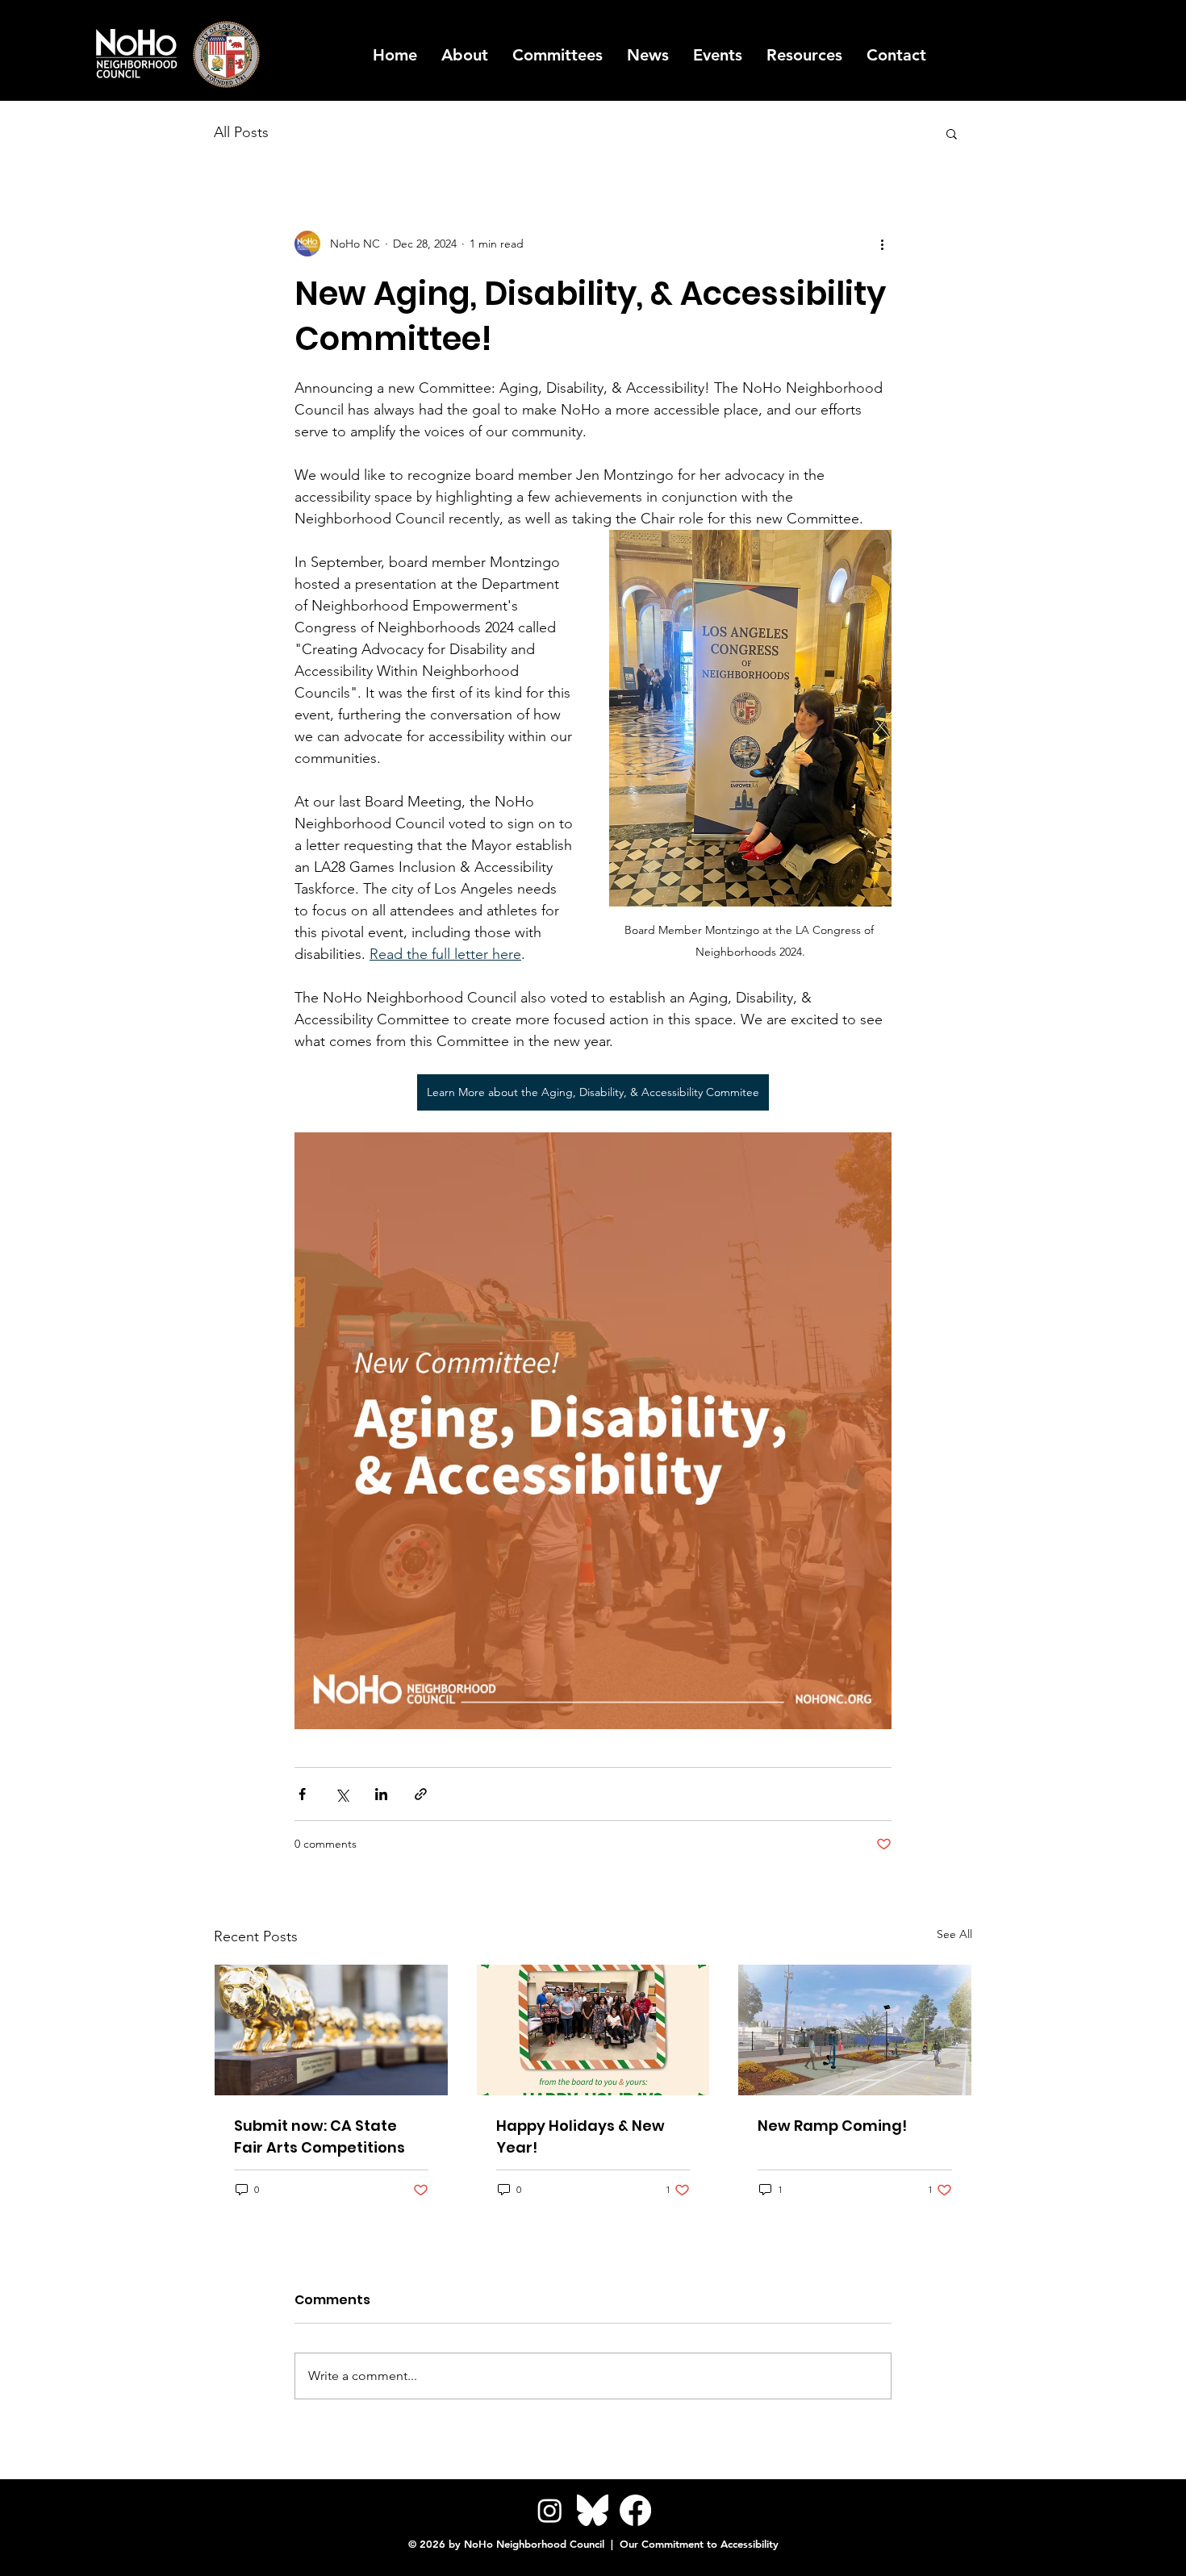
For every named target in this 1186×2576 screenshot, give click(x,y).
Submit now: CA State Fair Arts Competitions (319, 2136)
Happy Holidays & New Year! (580, 2136)
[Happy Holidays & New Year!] (593, 2030)
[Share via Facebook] (302, 1794)
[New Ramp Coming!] (855, 2030)
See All (954, 1934)
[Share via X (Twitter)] (342, 1794)
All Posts (241, 132)
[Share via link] (421, 1794)
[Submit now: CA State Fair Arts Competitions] (331, 2030)
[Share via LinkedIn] (381, 1794)
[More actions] (882, 244)
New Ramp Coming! (832, 2126)
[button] (804, 55)
